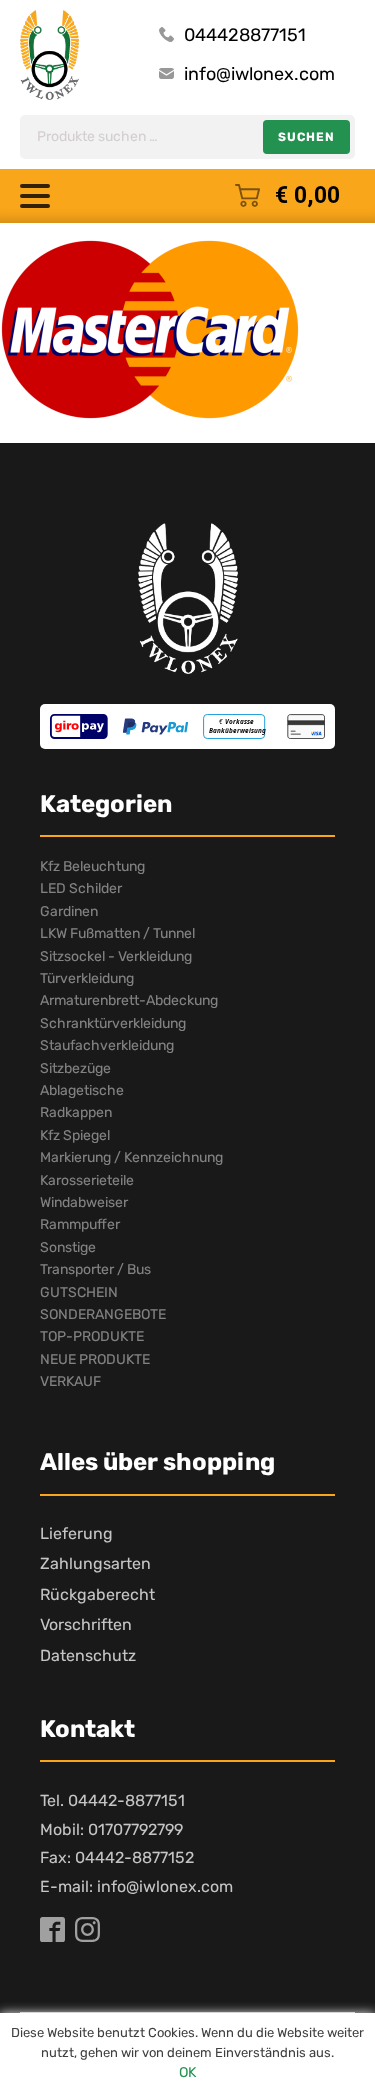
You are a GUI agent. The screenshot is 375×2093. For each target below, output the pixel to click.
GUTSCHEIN (79, 1292)
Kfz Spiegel (75, 1135)
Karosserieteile (87, 1180)
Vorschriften (86, 1624)
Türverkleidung (87, 978)
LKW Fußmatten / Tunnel (117, 933)
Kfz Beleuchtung (92, 866)
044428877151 (245, 35)
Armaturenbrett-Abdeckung (129, 1000)
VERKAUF (70, 1381)
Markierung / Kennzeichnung (131, 1157)
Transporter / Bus (95, 1269)
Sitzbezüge (75, 1068)
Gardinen (69, 911)
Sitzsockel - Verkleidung (116, 956)
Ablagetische (82, 1090)
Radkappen (76, 1112)
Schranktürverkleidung (113, 1023)
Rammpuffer (80, 1224)
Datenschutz (88, 1655)
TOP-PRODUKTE (92, 1336)
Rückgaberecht (97, 1594)
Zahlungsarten (95, 1563)
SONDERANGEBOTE (103, 1314)
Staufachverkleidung (107, 1045)
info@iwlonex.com (259, 74)
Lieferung (76, 1533)
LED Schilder (81, 888)
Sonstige (68, 1247)
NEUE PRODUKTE (95, 1359)
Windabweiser (84, 1202)
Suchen (306, 137)
